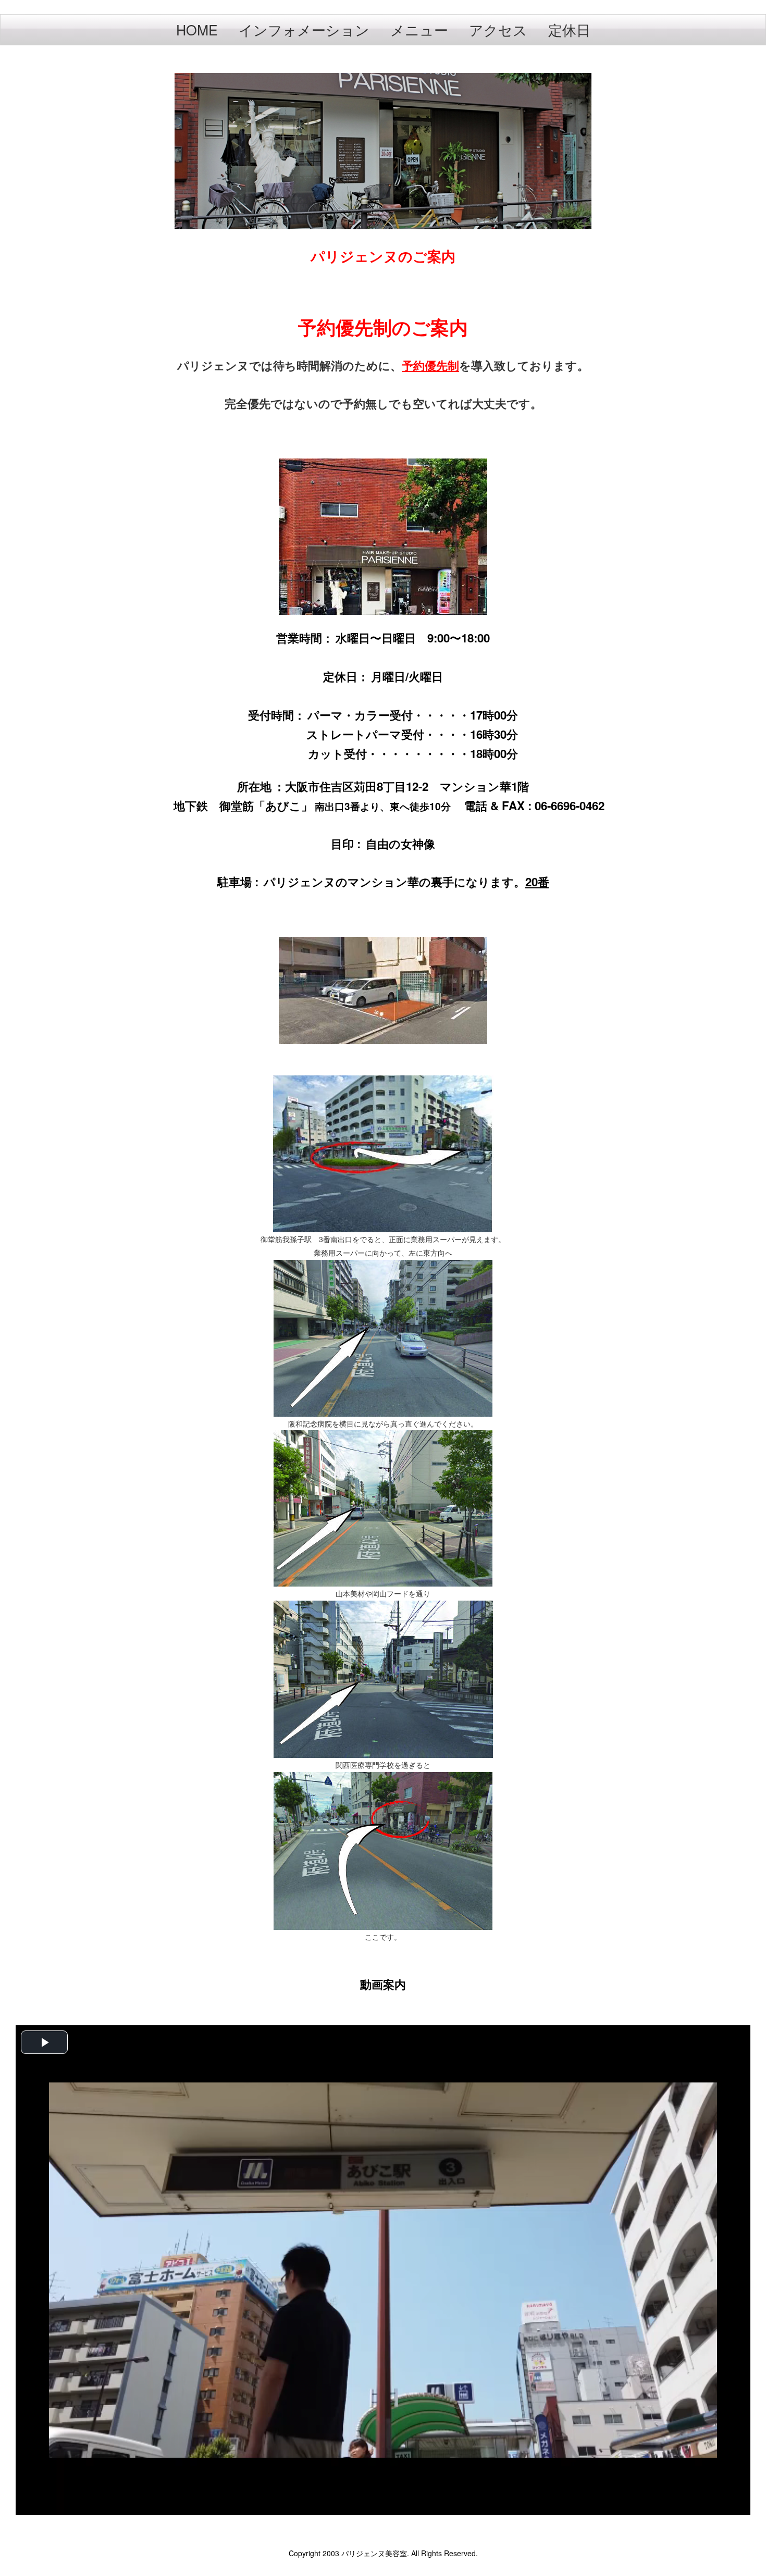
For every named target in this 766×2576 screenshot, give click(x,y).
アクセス (498, 29)
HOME (197, 29)
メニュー (419, 29)
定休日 (569, 29)
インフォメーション (304, 29)
